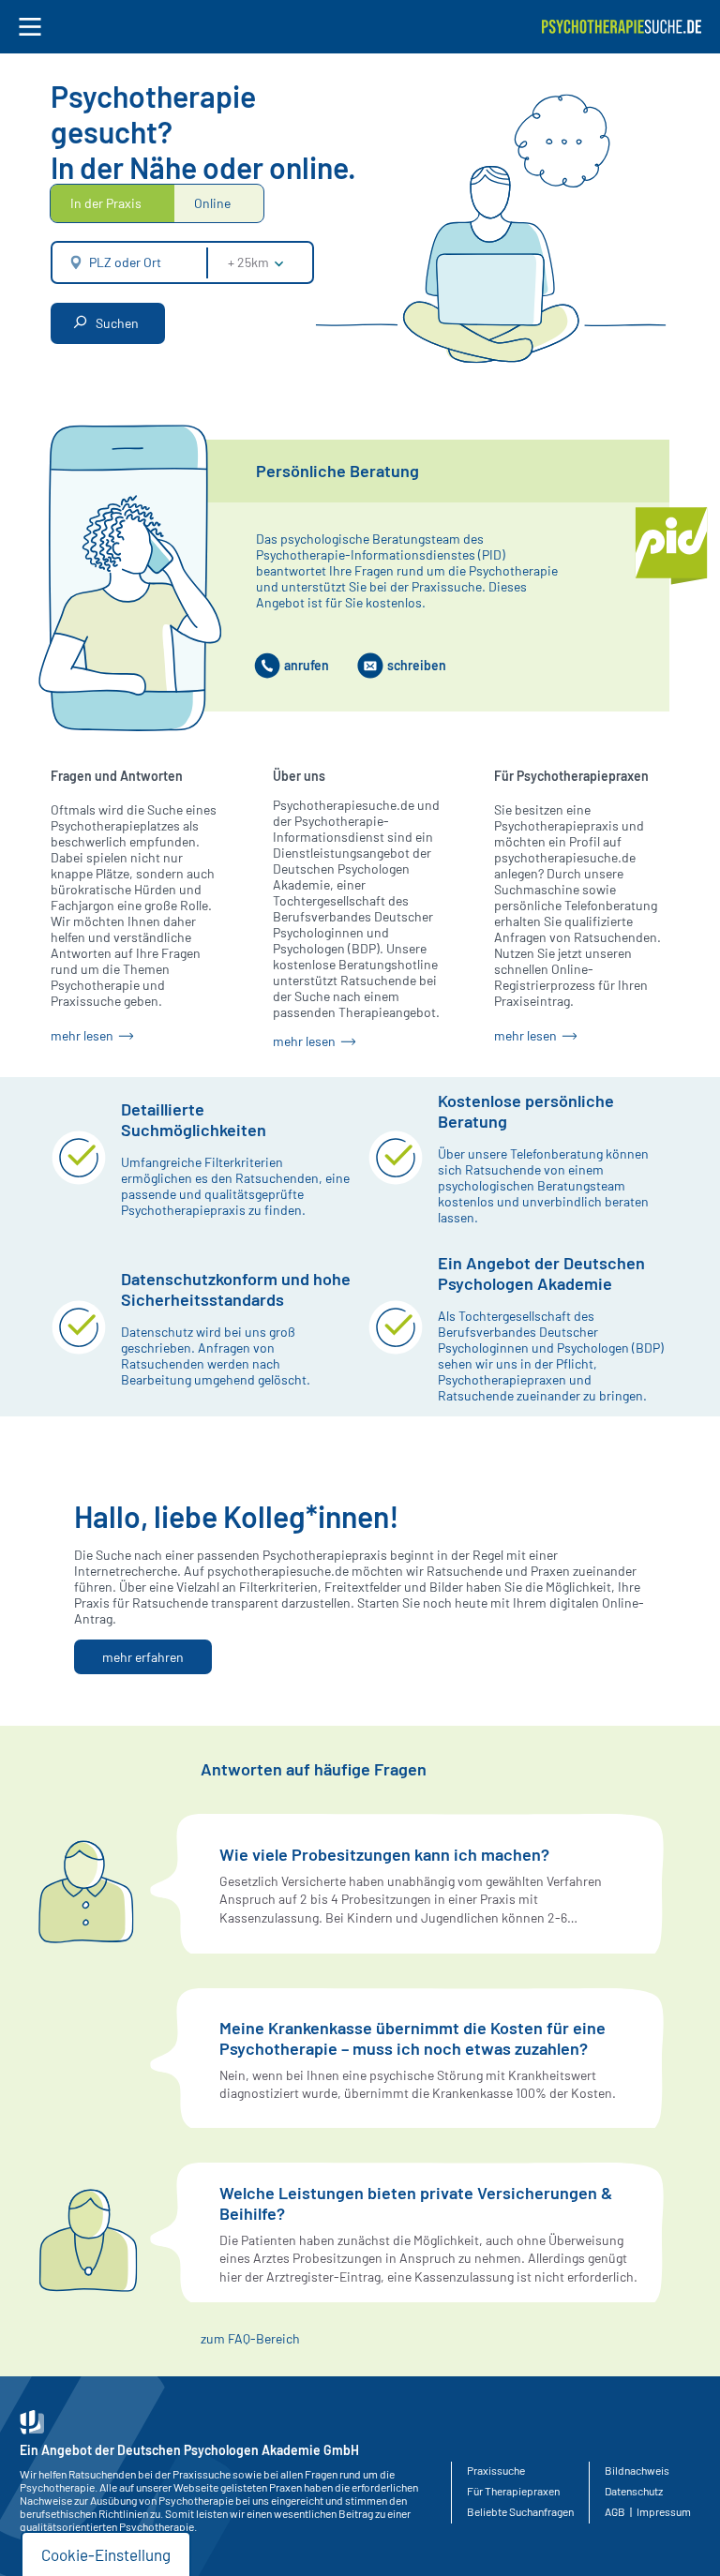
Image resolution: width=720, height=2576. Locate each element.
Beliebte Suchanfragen (520, 2511)
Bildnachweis (637, 2470)
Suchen (116, 323)
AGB (615, 2511)
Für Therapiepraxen (513, 2491)
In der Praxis (106, 203)
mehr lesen (83, 1035)
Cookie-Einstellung (106, 2554)
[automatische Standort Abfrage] (71, 262)
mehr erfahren (143, 1657)
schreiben (417, 665)
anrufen (307, 665)
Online (212, 203)
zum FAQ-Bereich (250, 2338)
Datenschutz (634, 2491)
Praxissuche (496, 2470)
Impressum (664, 2511)
